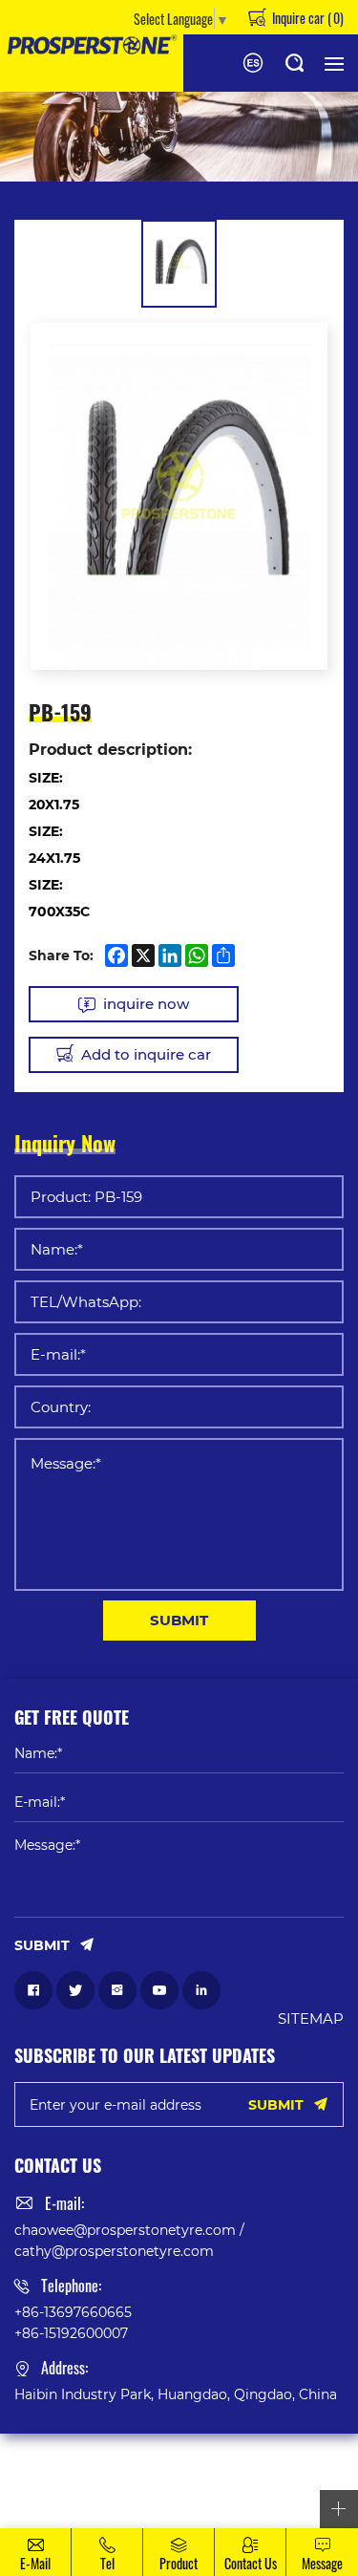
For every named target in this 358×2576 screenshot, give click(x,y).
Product (179, 2563)
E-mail (35, 2563)
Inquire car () (306, 17)
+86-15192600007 (71, 2333)
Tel (107, 2563)
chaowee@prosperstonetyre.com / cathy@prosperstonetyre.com (129, 2240)
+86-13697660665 (73, 2312)
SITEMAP (311, 2018)
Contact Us (251, 2563)
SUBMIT (179, 1620)
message (322, 2563)
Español (253, 63)
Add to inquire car (146, 1054)
